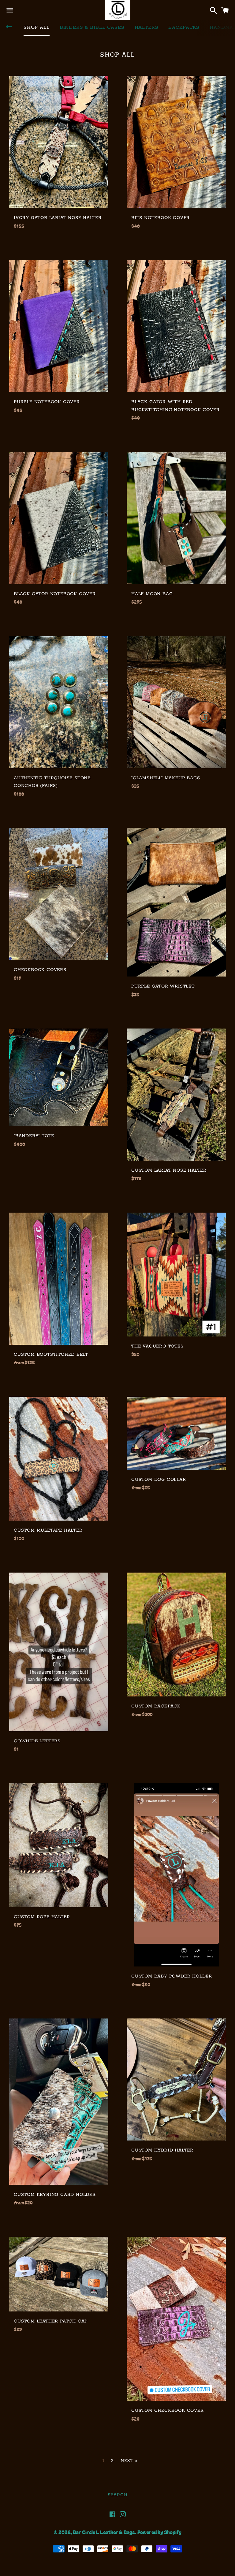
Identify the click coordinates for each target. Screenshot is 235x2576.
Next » (129, 2461)
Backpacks (184, 27)
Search (118, 2495)
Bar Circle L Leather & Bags (104, 2532)
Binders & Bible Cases (92, 27)
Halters (147, 27)
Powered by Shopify (159, 2532)
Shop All (37, 27)
